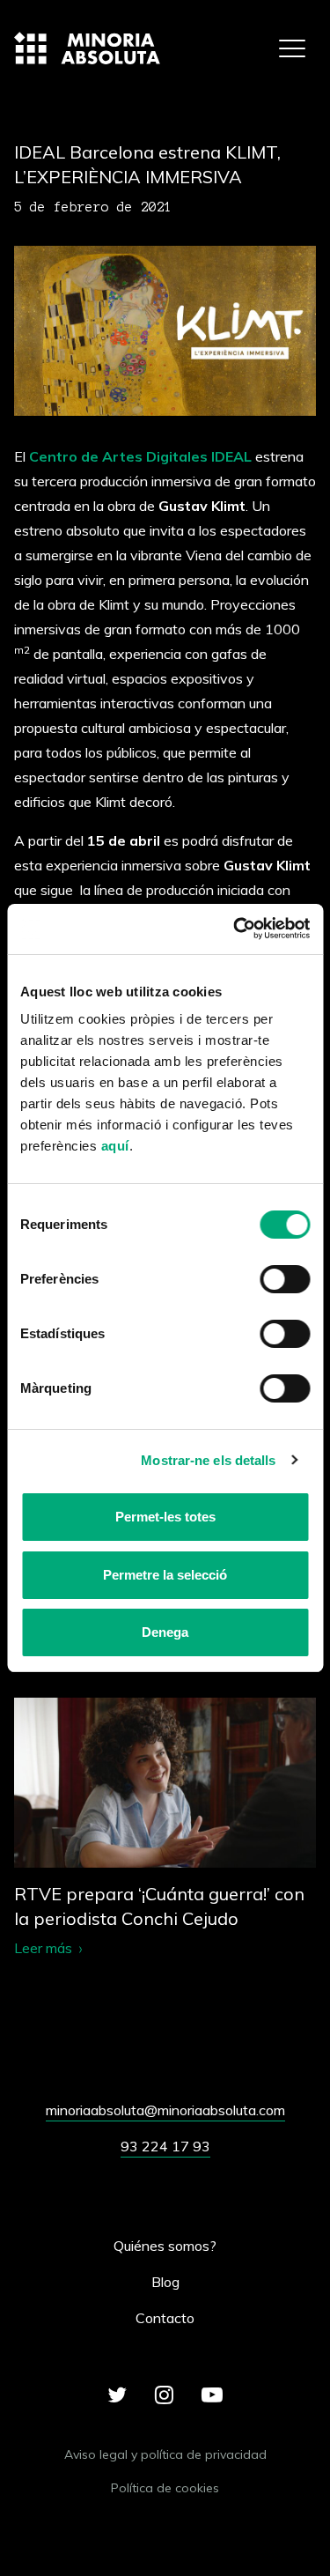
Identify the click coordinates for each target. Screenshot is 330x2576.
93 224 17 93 (165, 2146)
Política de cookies (165, 2488)
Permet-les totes (165, 1517)
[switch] (285, 1279)
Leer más (165, 1828)
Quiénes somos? (165, 2246)
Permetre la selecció (165, 1575)
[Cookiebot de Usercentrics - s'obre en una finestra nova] (235, 929)
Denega (165, 1632)
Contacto (165, 2318)
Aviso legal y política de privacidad (165, 2454)
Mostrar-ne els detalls (208, 1460)
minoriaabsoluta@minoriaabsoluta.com (165, 2110)
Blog (165, 2282)
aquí (115, 1146)
